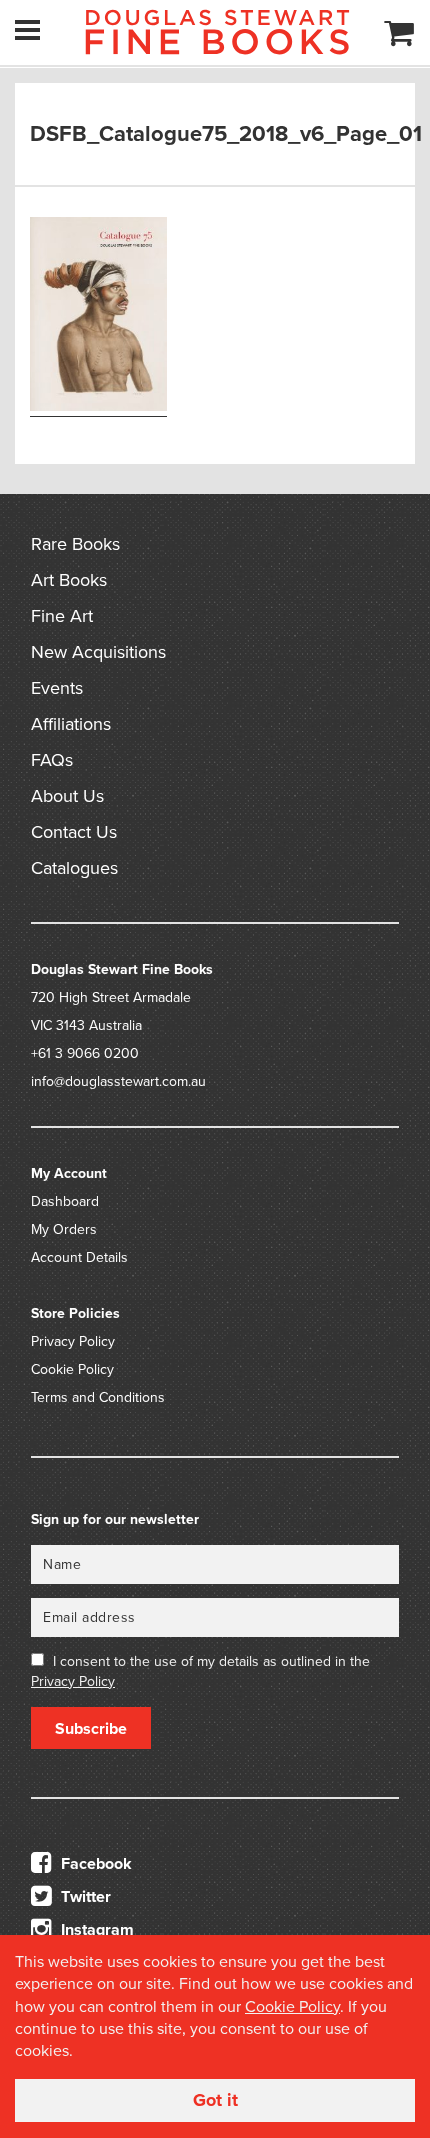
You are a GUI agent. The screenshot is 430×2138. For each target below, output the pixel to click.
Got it (215, 2100)
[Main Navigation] (27, 30)
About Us (67, 796)
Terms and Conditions (98, 1397)
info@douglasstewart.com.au (118, 1081)
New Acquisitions (98, 652)
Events (57, 688)
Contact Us (74, 832)
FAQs (52, 760)
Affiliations (71, 724)
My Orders (64, 1229)
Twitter (84, 1897)
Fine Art (62, 616)
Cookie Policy (72, 1369)
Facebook (94, 1864)
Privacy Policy (73, 1341)
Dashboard (65, 1201)
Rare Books (75, 544)
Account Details (79, 1257)
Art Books (69, 580)
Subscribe (91, 1729)
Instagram (95, 1930)
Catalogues (74, 868)
